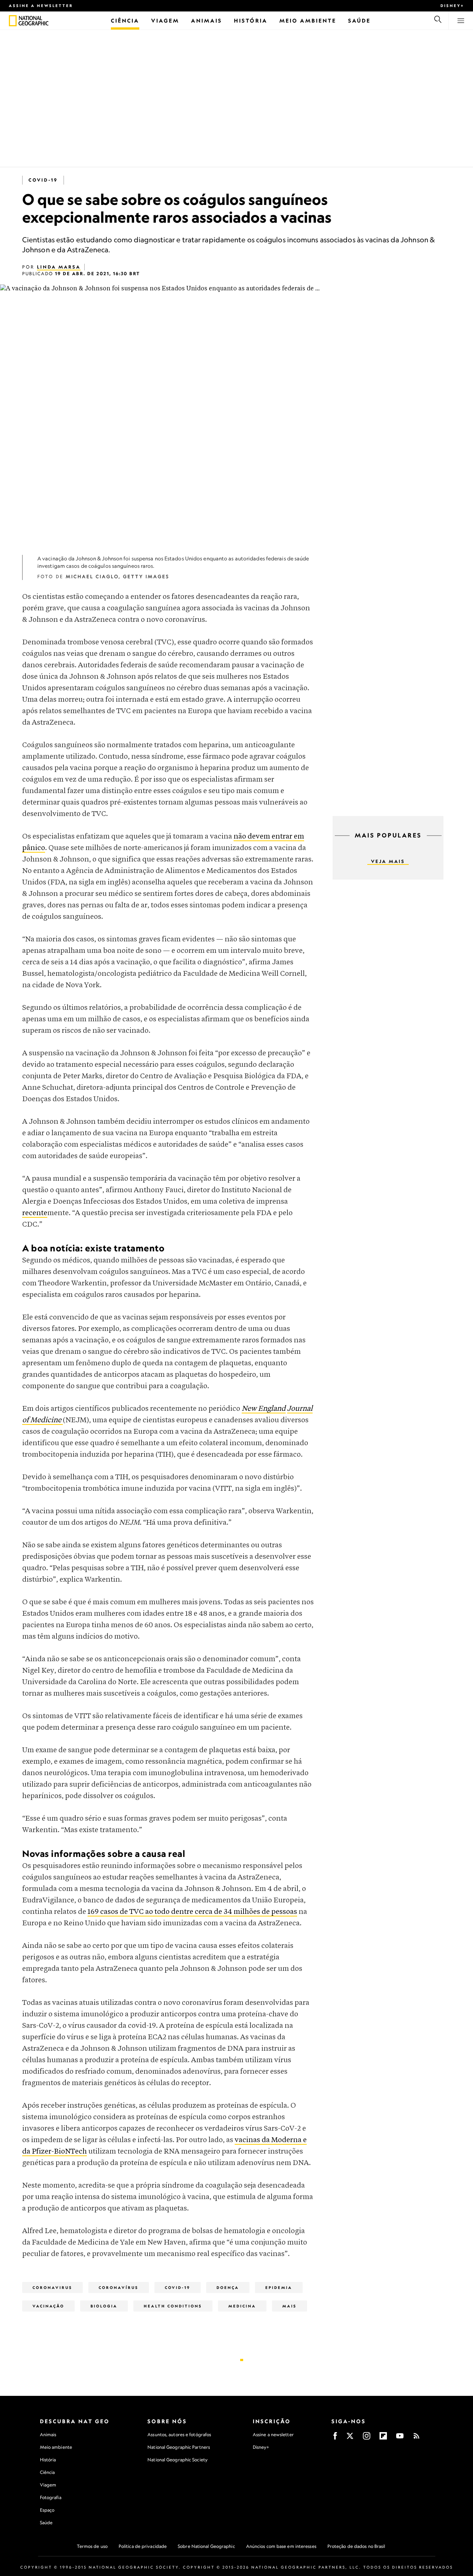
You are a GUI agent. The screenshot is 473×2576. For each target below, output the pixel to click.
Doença (228, 2287)
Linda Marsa (59, 267)
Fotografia (51, 2497)
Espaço (47, 2510)
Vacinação (48, 2306)
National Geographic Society (178, 2460)
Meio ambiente (56, 2447)
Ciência (47, 2472)
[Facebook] (335, 2438)
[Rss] (416, 2438)
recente (35, 1213)
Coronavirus (52, 2287)
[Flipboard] (383, 2438)
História (48, 2460)
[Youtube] (400, 2438)
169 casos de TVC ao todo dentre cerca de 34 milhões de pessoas (192, 1912)
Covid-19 (43, 180)
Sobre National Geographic (206, 2546)
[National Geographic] (13, 21)
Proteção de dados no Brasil (356, 2546)
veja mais (388, 861)
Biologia (104, 2306)
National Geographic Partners (179, 2447)
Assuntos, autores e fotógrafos (179, 2435)
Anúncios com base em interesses (281, 2546)
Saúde (46, 2523)
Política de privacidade (143, 2546)
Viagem (48, 2485)
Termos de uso (92, 2546)
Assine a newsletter (41, 6)
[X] (350, 2438)
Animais (48, 2435)
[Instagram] (367, 2438)
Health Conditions (173, 2306)
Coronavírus (119, 2287)
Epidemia (279, 2287)
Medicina (242, 2306)
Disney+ (452, 6)
